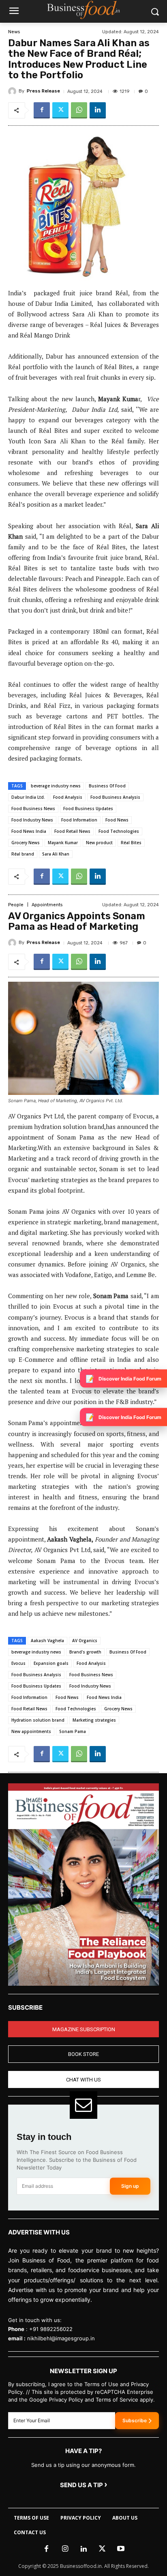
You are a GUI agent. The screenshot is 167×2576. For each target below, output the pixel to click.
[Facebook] (42, 110)
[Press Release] (13, 91)
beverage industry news (56, 786)
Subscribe (135, 2420)
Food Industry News (32, 820)
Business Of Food (107, 786)
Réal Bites (131, 843)
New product (99, 843)
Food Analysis (68, 797)
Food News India (29, 831)
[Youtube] (121, 2549)
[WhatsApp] (79, 110)
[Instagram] (65, 2549)
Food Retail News (72, 831)
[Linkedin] (98, 110)
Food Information (79, 820)
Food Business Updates (88, 808)
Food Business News (33, 808)
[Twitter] (60, 110)
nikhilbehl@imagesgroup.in (61, 2338)
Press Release (43, 91)
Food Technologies (119, 831)
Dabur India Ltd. (28, 797)
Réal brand (23, 854)
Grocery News (26, 843)
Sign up (130, 2186)
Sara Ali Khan (56, 854)
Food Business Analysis (115, 797)
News (14, 32)
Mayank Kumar (63, 843)
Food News (117, 820)
